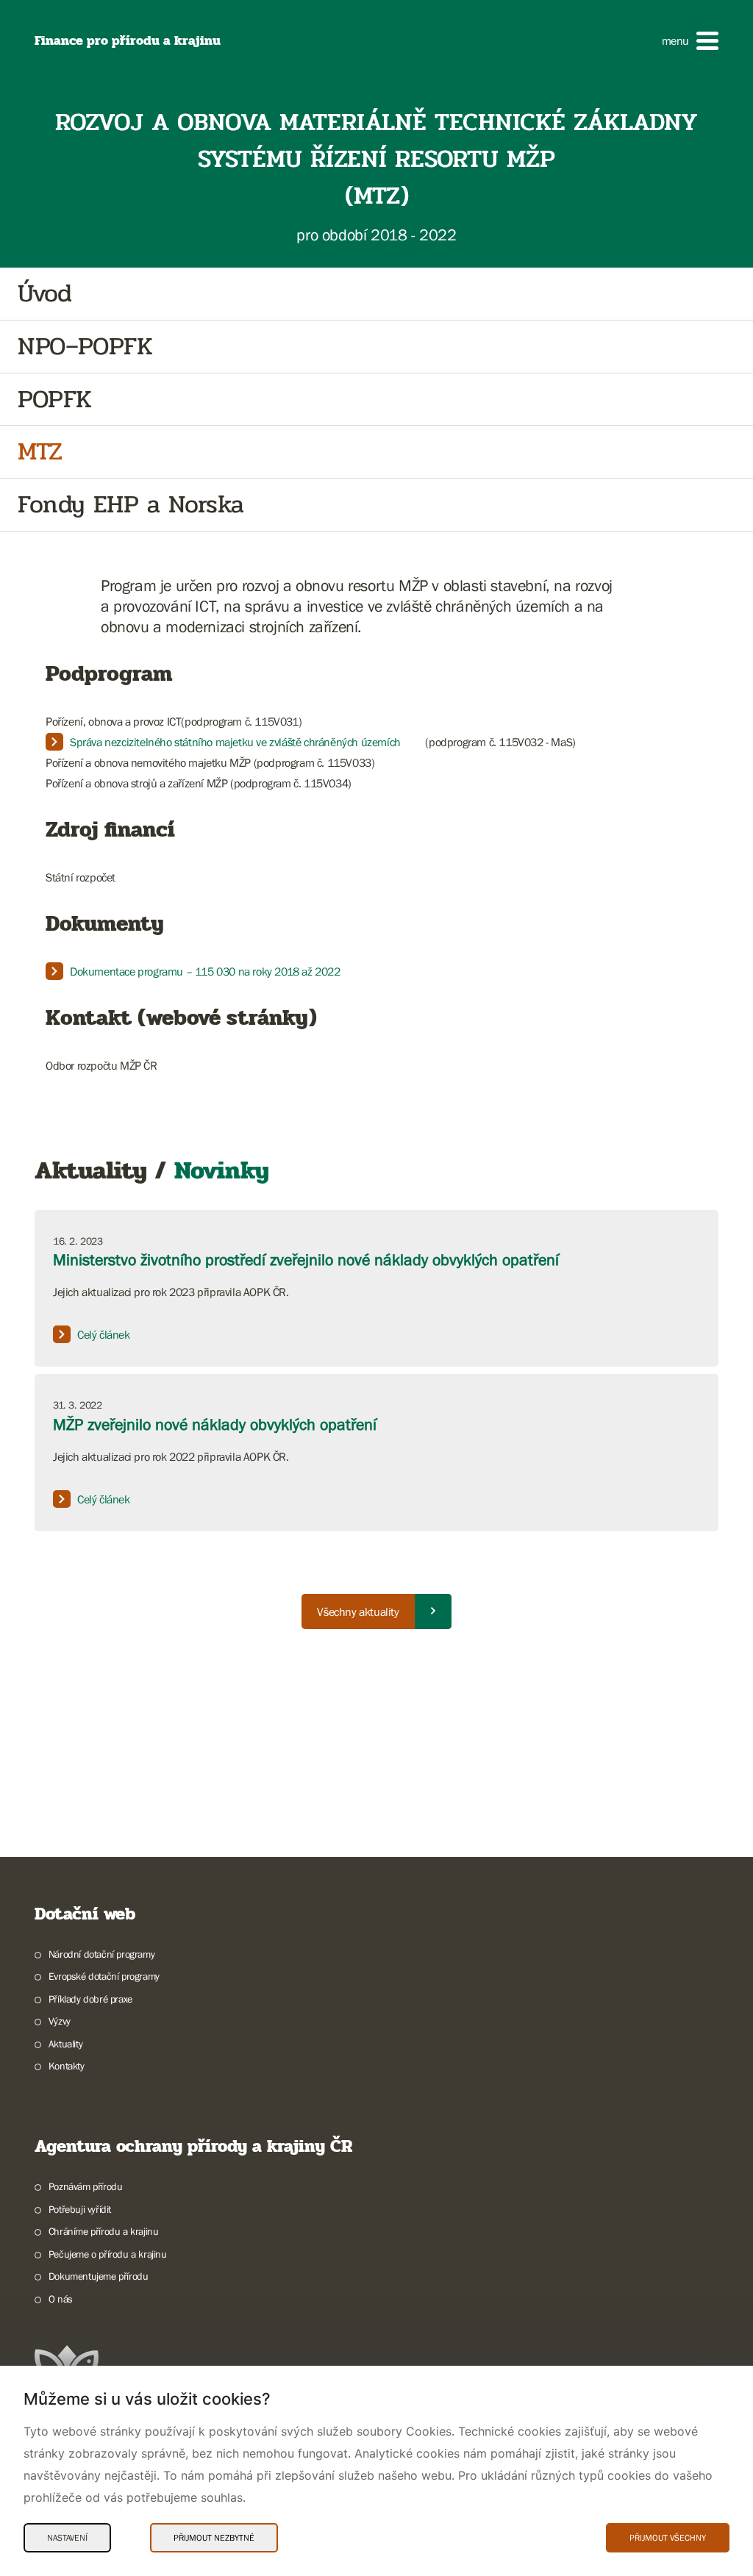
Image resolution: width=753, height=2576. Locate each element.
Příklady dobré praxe (90, 1999)
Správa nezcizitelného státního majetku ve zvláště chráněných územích (235, 742)
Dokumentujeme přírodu (98, 2276)
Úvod (44, 294)
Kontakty (67, 2066)
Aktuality (65, 2044)
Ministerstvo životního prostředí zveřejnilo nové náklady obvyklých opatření (306, 1260)
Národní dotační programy (101, 1954)
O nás (61, 2299)
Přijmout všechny (668, 2538)
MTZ (40, 452)
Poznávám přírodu (85, 2186)
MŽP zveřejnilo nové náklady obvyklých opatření (215, 1424)
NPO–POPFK (85, 347)
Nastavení (67, 2538)
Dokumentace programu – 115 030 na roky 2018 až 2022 (205, 971)
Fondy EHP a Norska (131, 505)
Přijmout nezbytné (214, 2538)
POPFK (55, 400)
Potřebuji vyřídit (80, 2209)
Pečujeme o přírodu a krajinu (108, 2254)
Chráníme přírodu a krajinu (103, 2231)
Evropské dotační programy (104, 1976)
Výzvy (60, 2021)
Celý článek (104, 1334)
